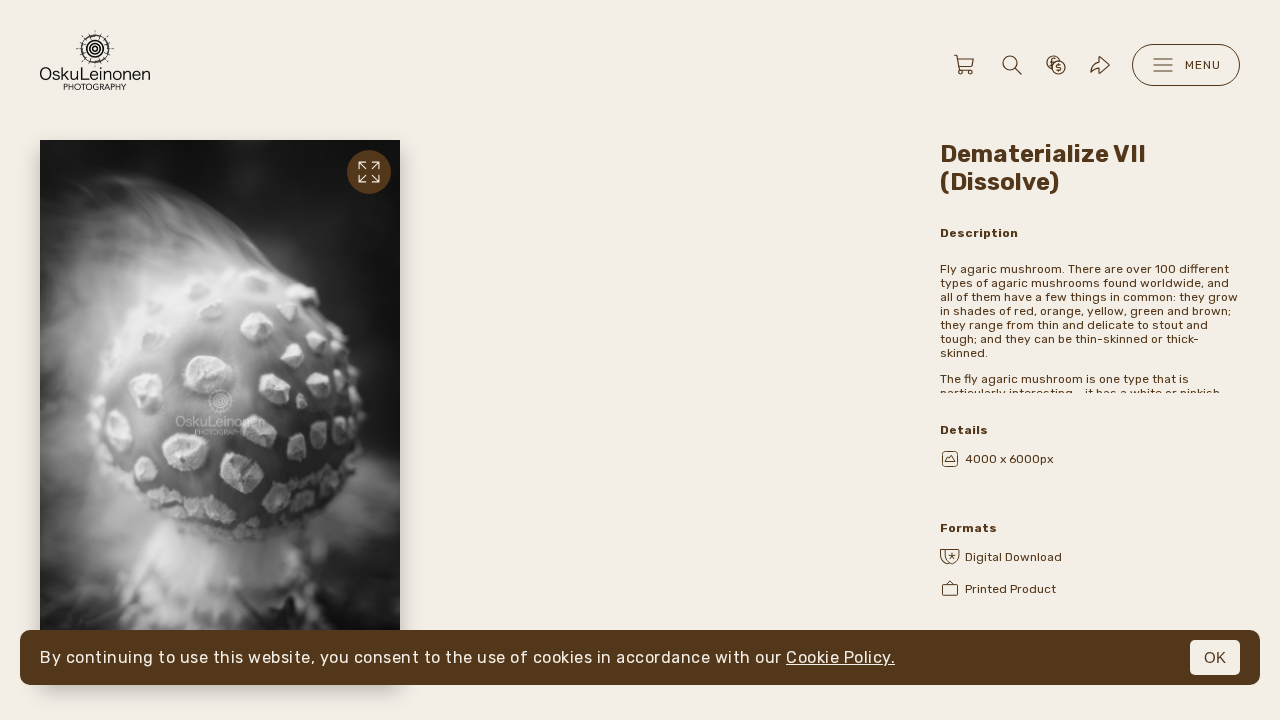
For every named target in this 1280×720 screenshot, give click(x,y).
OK (1215, 657)
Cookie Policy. (840, 657)
